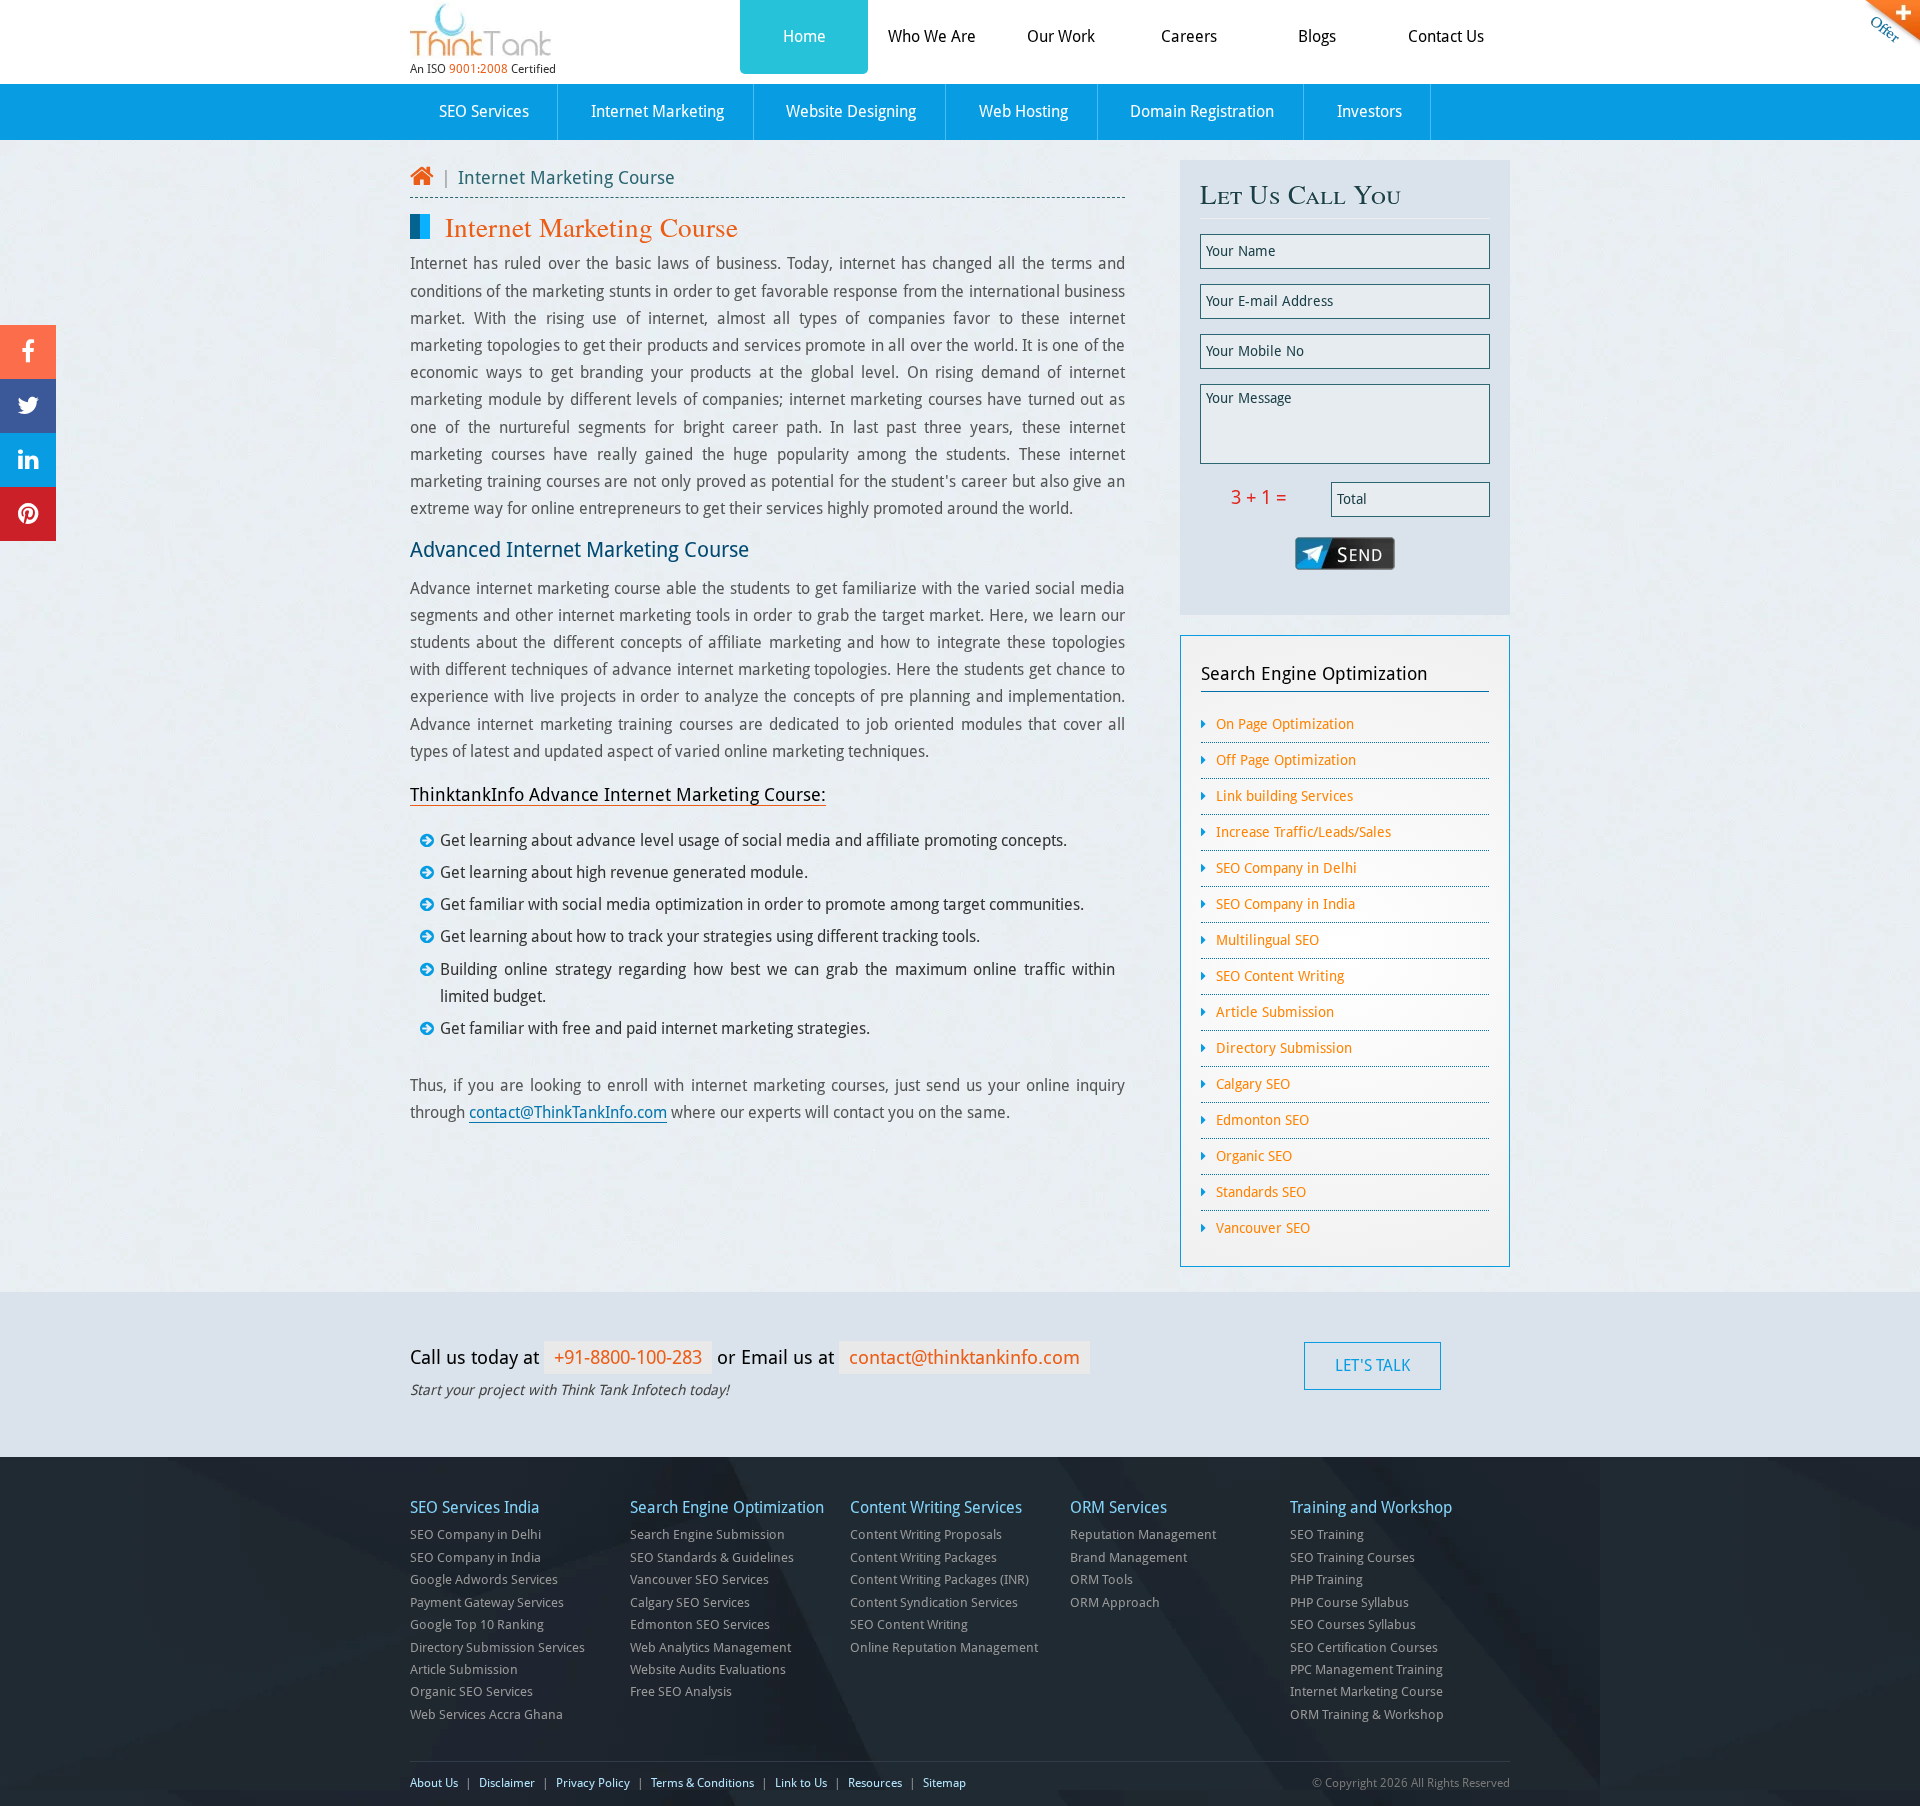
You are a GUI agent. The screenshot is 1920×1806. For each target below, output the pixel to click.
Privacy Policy (593, 1783)
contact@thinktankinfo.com (964, 1357)
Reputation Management (1143, 1534)
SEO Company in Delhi (1286, 868)
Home (804, 36)
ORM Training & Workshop (1367, 1714)
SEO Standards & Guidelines (712, 1557)
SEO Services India (475, 1507)
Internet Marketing (657, 111)
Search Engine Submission (707, 1534)
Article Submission (1275, 1012)
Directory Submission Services (497, 1647)
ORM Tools (1101, 1579)
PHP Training (1326, 1579)
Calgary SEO (1253, 1084)
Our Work (1061, 36)
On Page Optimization (1285, 724)
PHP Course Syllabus (1349, 1602)
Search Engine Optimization (1314, 673)
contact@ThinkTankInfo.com (568, 1112)
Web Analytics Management (710, 1647)
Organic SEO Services (471, 1691)
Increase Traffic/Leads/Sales (1303, 832)
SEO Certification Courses (1364, 1647)
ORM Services (1118, 1507)
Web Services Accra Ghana (486, 1714)
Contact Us (1446, 36)
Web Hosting (1023, 111)
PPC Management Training (1366, 1669)
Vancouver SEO (1263, 1228)
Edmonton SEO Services (700, 1624)
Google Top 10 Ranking (477, 1624)
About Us (434, 1783)
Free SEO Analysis (681, 1691)
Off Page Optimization (1286, 760)
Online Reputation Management (944, 1647)
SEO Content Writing (1280, 976)
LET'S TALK (1372, 1365)
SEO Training (1327, 1534)
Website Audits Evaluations (708, 1669)
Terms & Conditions (702, 1783)
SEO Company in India (1285, 904)
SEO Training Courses (1352, 1557)
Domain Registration (1202, 111)
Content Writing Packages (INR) (939, 1579)
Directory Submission (1284, 1048)
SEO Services (484, 111)
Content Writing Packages (923, 1557)
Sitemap (944, 1783)
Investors (1369, 111)
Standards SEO (1261, 1192)
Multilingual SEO (1267, 940)
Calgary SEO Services (690, 1602)
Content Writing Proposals (926, 1534)
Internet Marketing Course (1366, 1691)
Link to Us (801, 1783)
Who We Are (932, 36)
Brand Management (1128, 1557)
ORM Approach (1115, 1602)
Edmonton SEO (1262, 1120)
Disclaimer (507, 1783)
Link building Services (1284, 796)
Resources (875, 1783)
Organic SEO (1254, 1156)
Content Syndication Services (934, 1602)
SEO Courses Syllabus (1353, 1624)
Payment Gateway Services (487, 1602)
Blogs (1317, 36)
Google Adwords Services (484, 1579)
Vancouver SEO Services (699, 1579)
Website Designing (851, 111)
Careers (1189, 36)
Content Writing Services (936, 1507)
